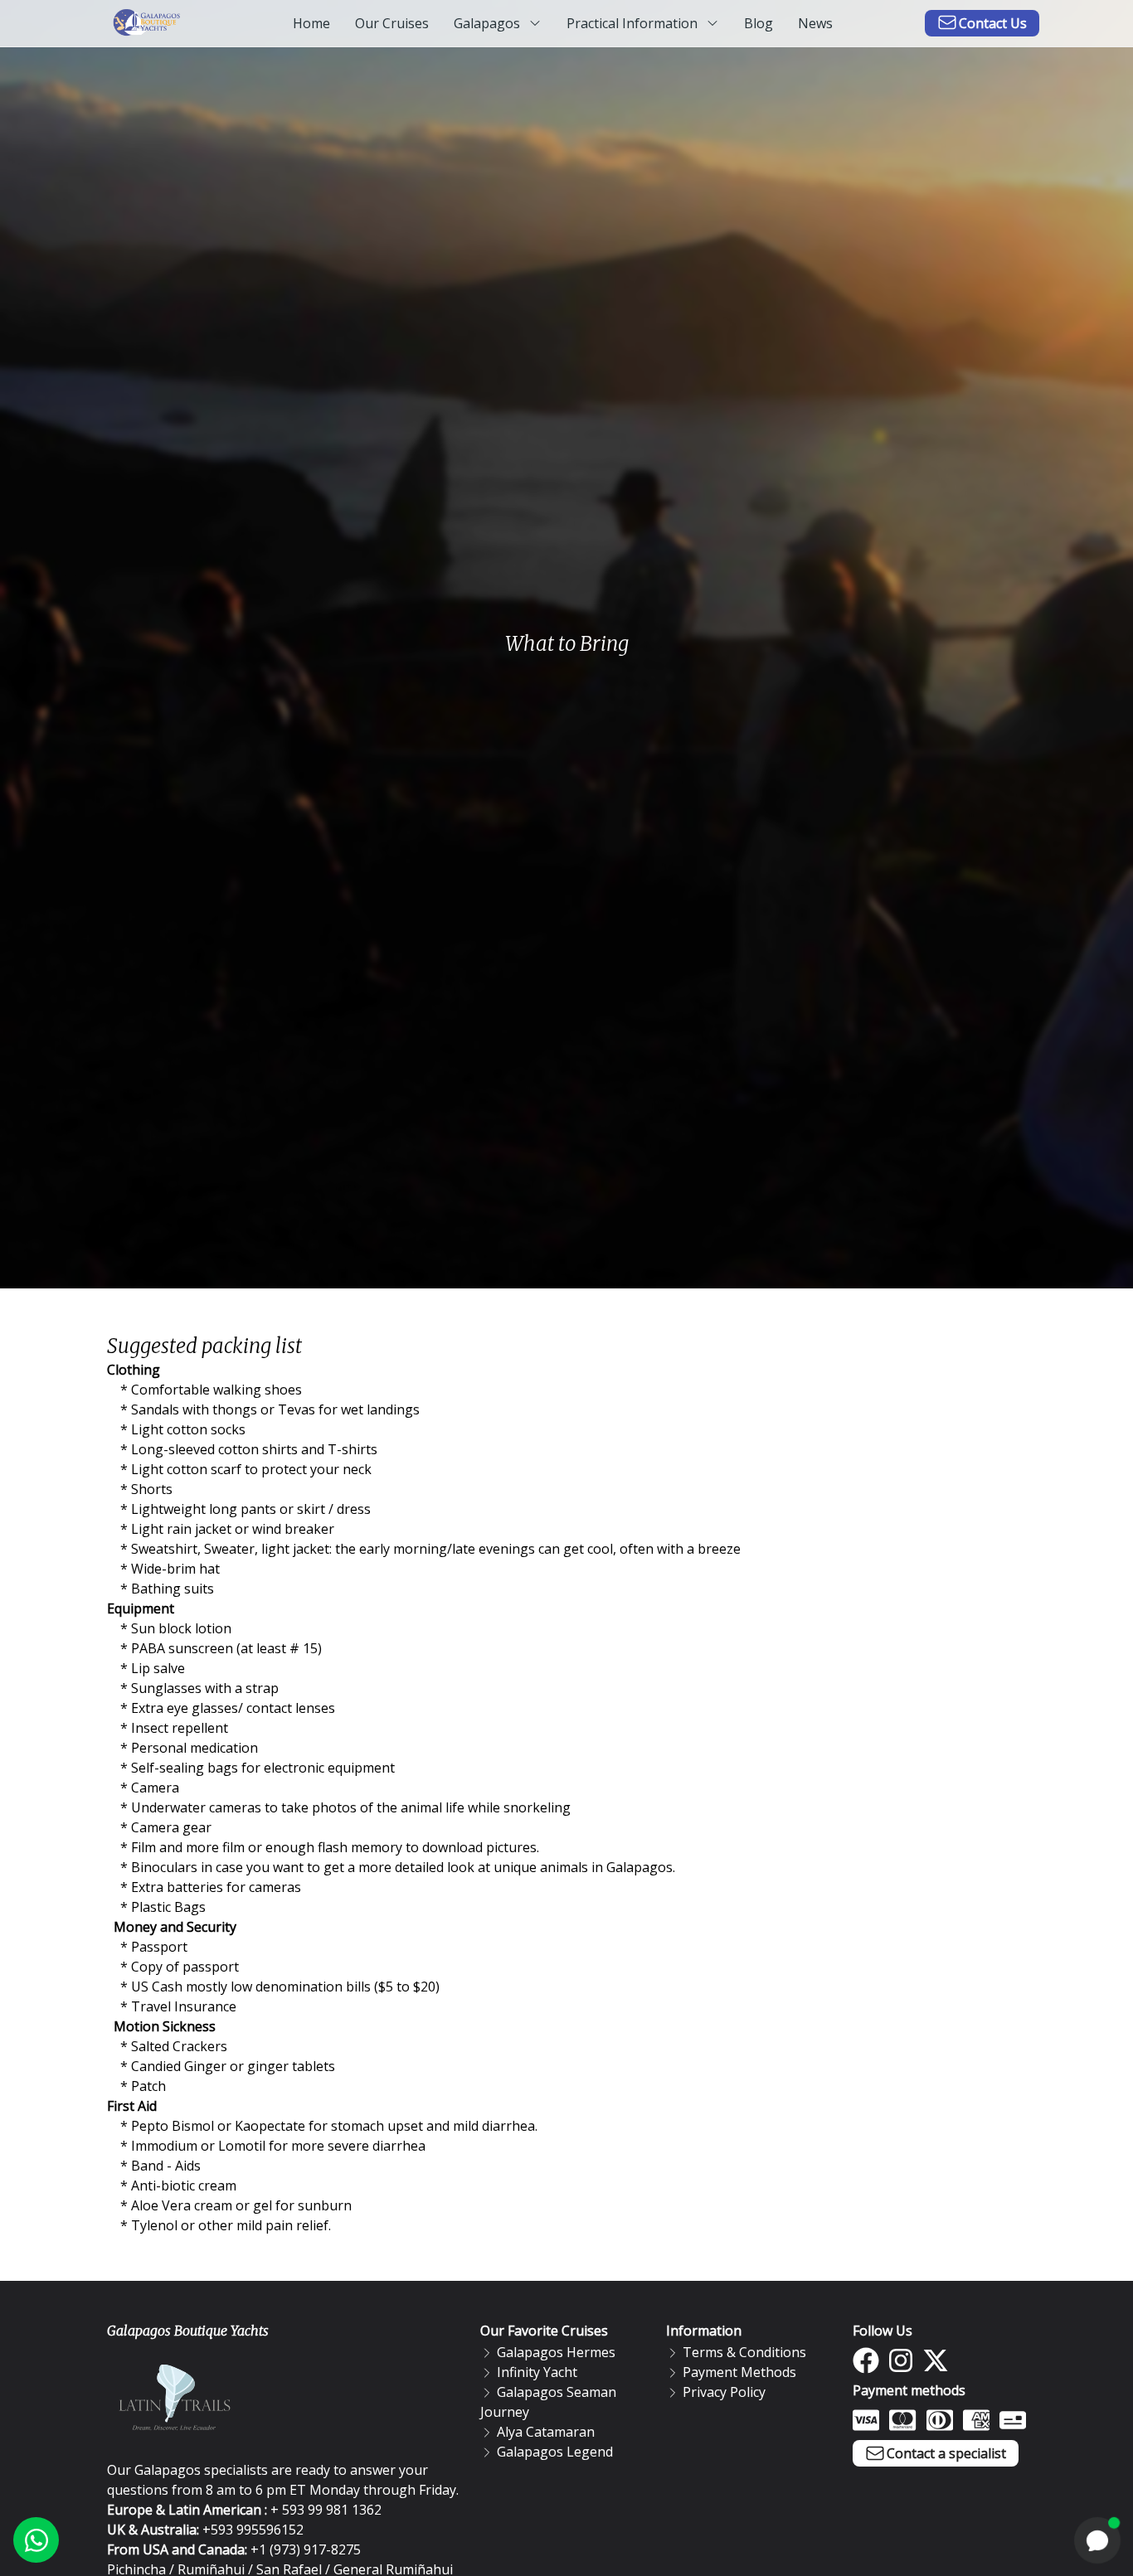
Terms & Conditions (744, 2352)
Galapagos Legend (555, 2452)
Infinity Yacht (537, 2372)
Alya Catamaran (546, 2432)
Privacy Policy (724, 2392)
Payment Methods (739, 2372)
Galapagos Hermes (556, 2352)
